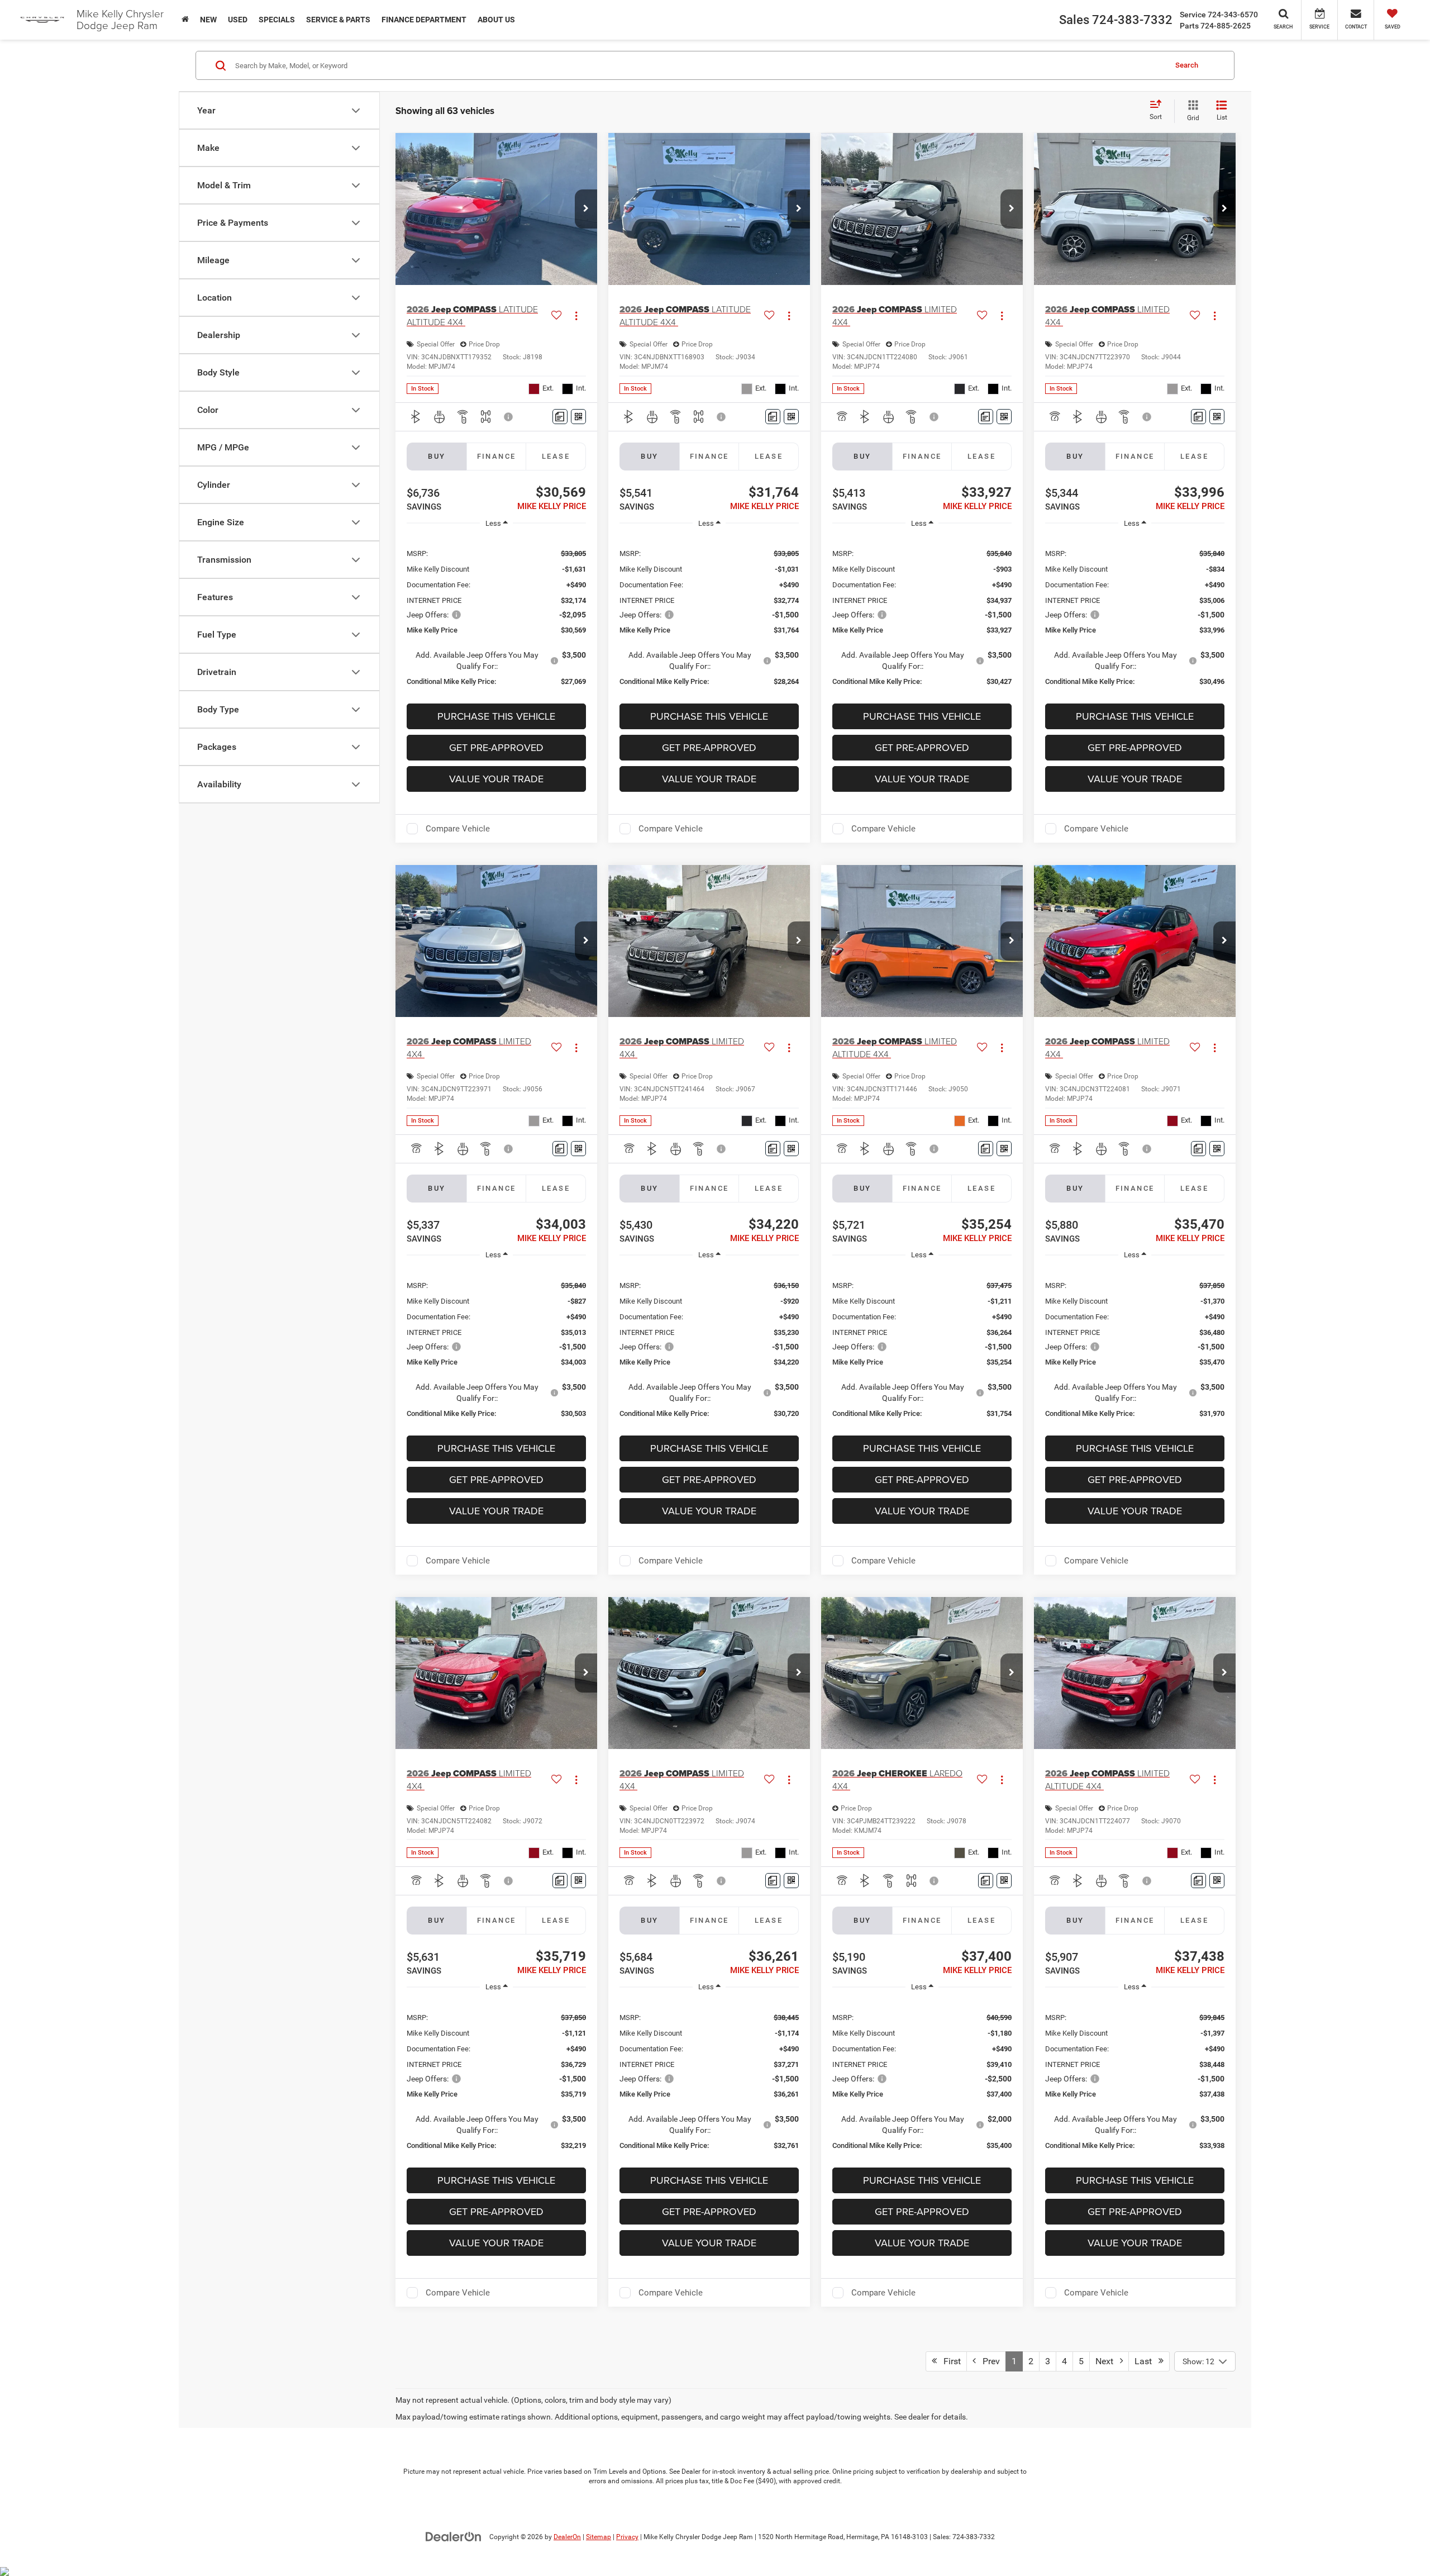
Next (1108, 2361)
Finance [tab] (497, 456)
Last (1147, 2361)
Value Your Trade (496, 779)
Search (1187, 65)
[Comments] (560, 417)
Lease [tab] (556, 456)
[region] (496, 617)
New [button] (208, 20)
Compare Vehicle (458, 829)
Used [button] (238, 20)
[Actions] (576, 315)
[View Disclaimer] (509, 417)
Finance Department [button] (424, 20)
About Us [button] (496, 20)
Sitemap (599, 2537)
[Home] (185, 20)
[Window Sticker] (578, 417)
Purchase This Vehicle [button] (496, 716)
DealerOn (567, 2537)
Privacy (627, 2537)
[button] (586, 209)
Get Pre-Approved (496, 747)
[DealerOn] (454, 2536)
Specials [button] (277, 20)
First (949, 2361)
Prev (988, 2361)
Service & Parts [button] (338, 20)
